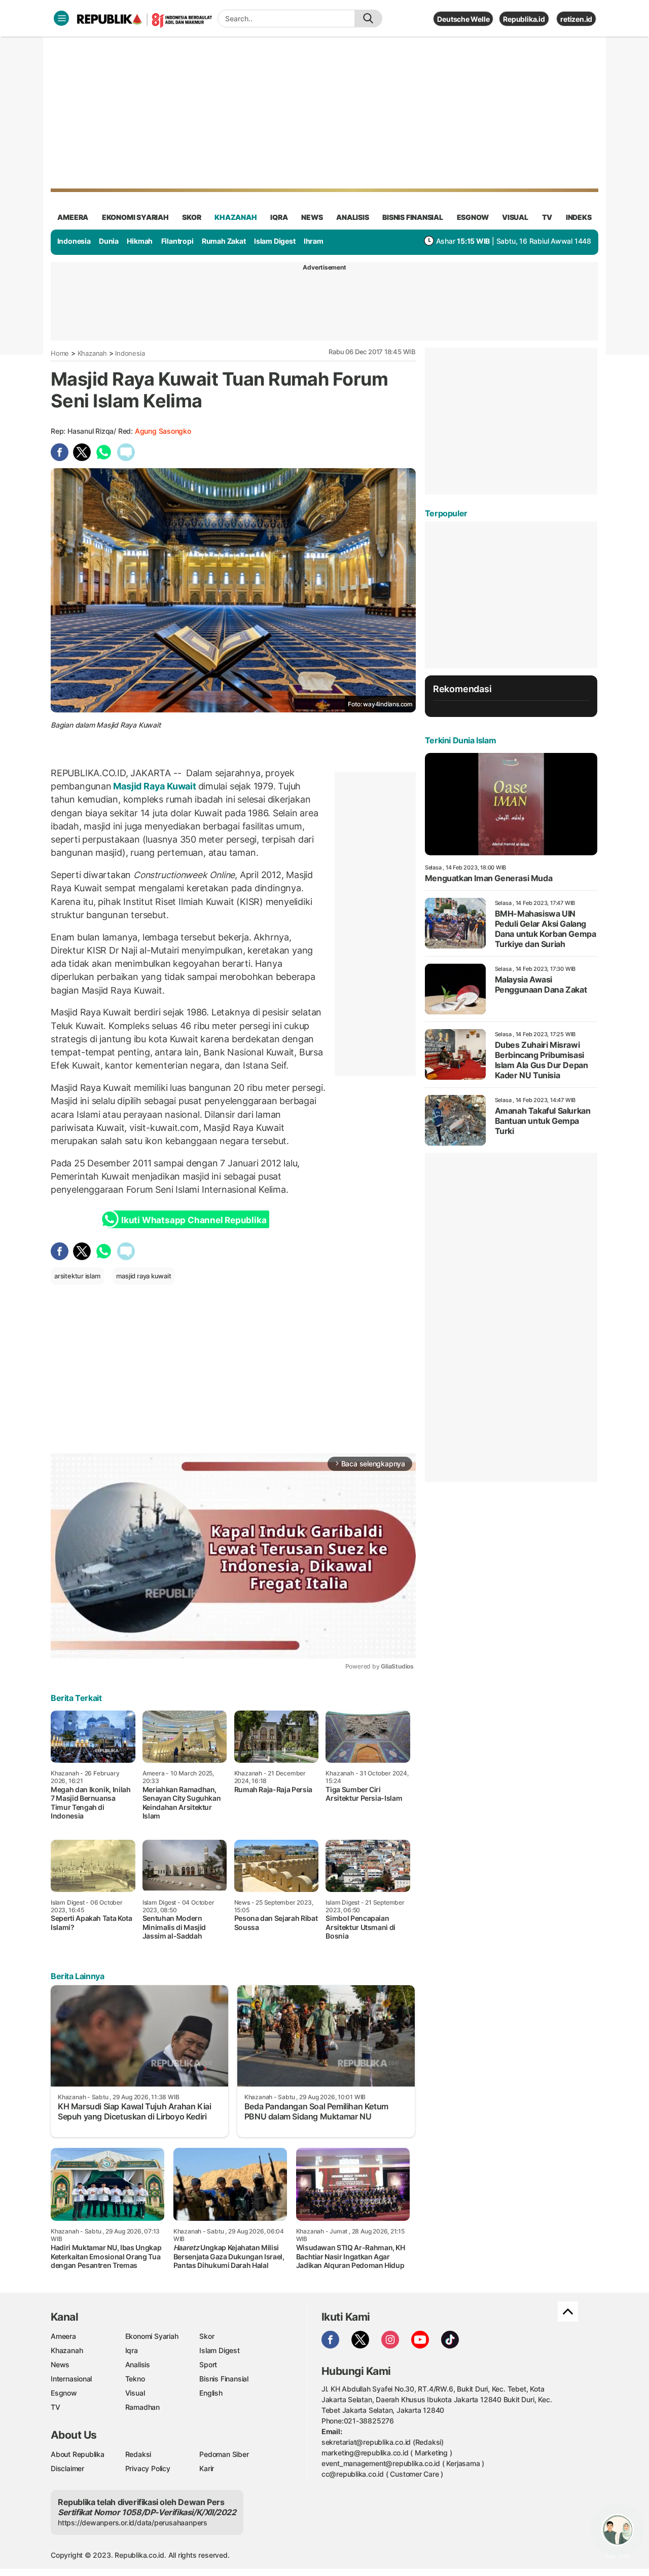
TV (547, 217)
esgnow (473, 217)
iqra (279, 217)
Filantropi (177, 241)
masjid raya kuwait (143, 1276)
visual (515, 217)
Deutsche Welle (463, 19)
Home (60, 353)
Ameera (63, 2336)
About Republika (78, 2454)
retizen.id (576, 19)
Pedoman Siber (224, 2454)
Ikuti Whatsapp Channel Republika (194, 1220)
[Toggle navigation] (61, 18)
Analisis (138, 2364)
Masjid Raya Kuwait (155, 786)
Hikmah (140, 241)
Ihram (314, 241)
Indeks (579, 217)
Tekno (135, 2379)
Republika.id (524, 19)
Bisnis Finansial (413, 217)
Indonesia (74, 241)
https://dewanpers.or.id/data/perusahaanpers (133, 2523)
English (211, 2393)
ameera (73, 217)
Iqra (132, 2350)
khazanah (236, 217)
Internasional (71, 2379)
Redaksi (138, 2454)
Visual (135, 2393)
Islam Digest (275, 241)
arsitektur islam (77, 1276)
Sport (208, 2364)
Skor (207, 2336)
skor (191, 217)
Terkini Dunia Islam (460, 740)
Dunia (109, 241)
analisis (352, 217)
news (312, 217)
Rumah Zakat (224, 241)
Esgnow (64, 2393)
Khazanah (92, 353)
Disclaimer (67, 2468)
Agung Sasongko (163, 431)
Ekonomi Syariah (135, 217)
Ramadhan (142, 2407)
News (60, 2364)
